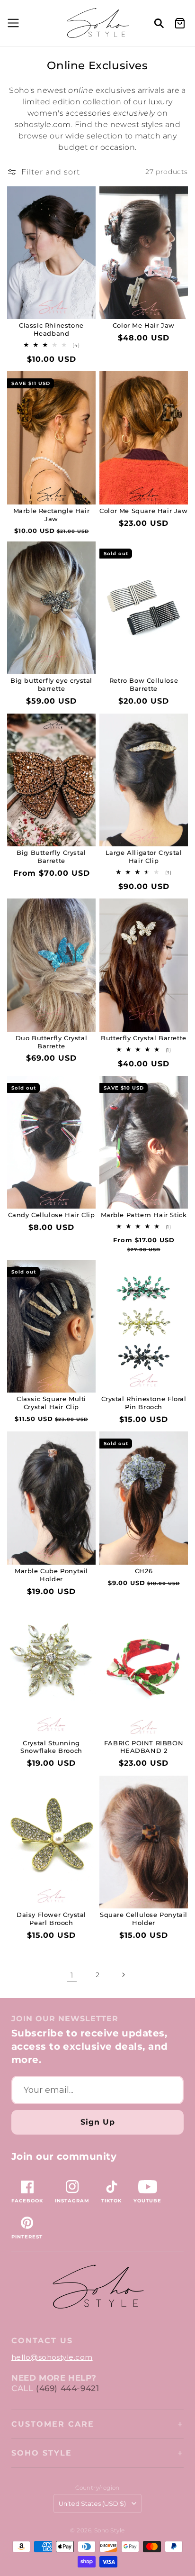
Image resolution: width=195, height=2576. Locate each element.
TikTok (111, 2201)
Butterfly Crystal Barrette (144, 1038)
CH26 (144, 1571)
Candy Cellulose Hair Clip (52, 1215)
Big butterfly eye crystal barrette (51, 684)
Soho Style (42, 2453)
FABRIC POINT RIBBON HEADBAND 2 (144, 1747)
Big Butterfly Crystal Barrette (51, 857)
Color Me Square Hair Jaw (143, 511)
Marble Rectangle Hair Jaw (52, 515)
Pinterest (27, 2237)
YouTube (147, 2201)
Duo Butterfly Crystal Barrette (52, 1042)
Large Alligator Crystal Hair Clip (144, 857)
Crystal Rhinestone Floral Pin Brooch (144, 1403)
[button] (12, 23)
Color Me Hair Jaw (144, 325)
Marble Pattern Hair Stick (144, 1215)
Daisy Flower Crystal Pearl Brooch (51, 1919)
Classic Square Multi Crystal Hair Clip (51, 1403)
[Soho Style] (97, 2287)
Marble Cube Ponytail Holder (51, 1575)
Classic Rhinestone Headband (51, 329)
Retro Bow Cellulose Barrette (144, 684)
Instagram (72, 2201)
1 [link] (72, 1975)
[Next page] (123, 1975)
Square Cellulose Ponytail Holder (144, 1919)
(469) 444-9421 (67, 2388)
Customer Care (53, 2424)
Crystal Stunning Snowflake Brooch (51, 1747)
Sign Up (98, 2122)
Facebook (27, 2201)
